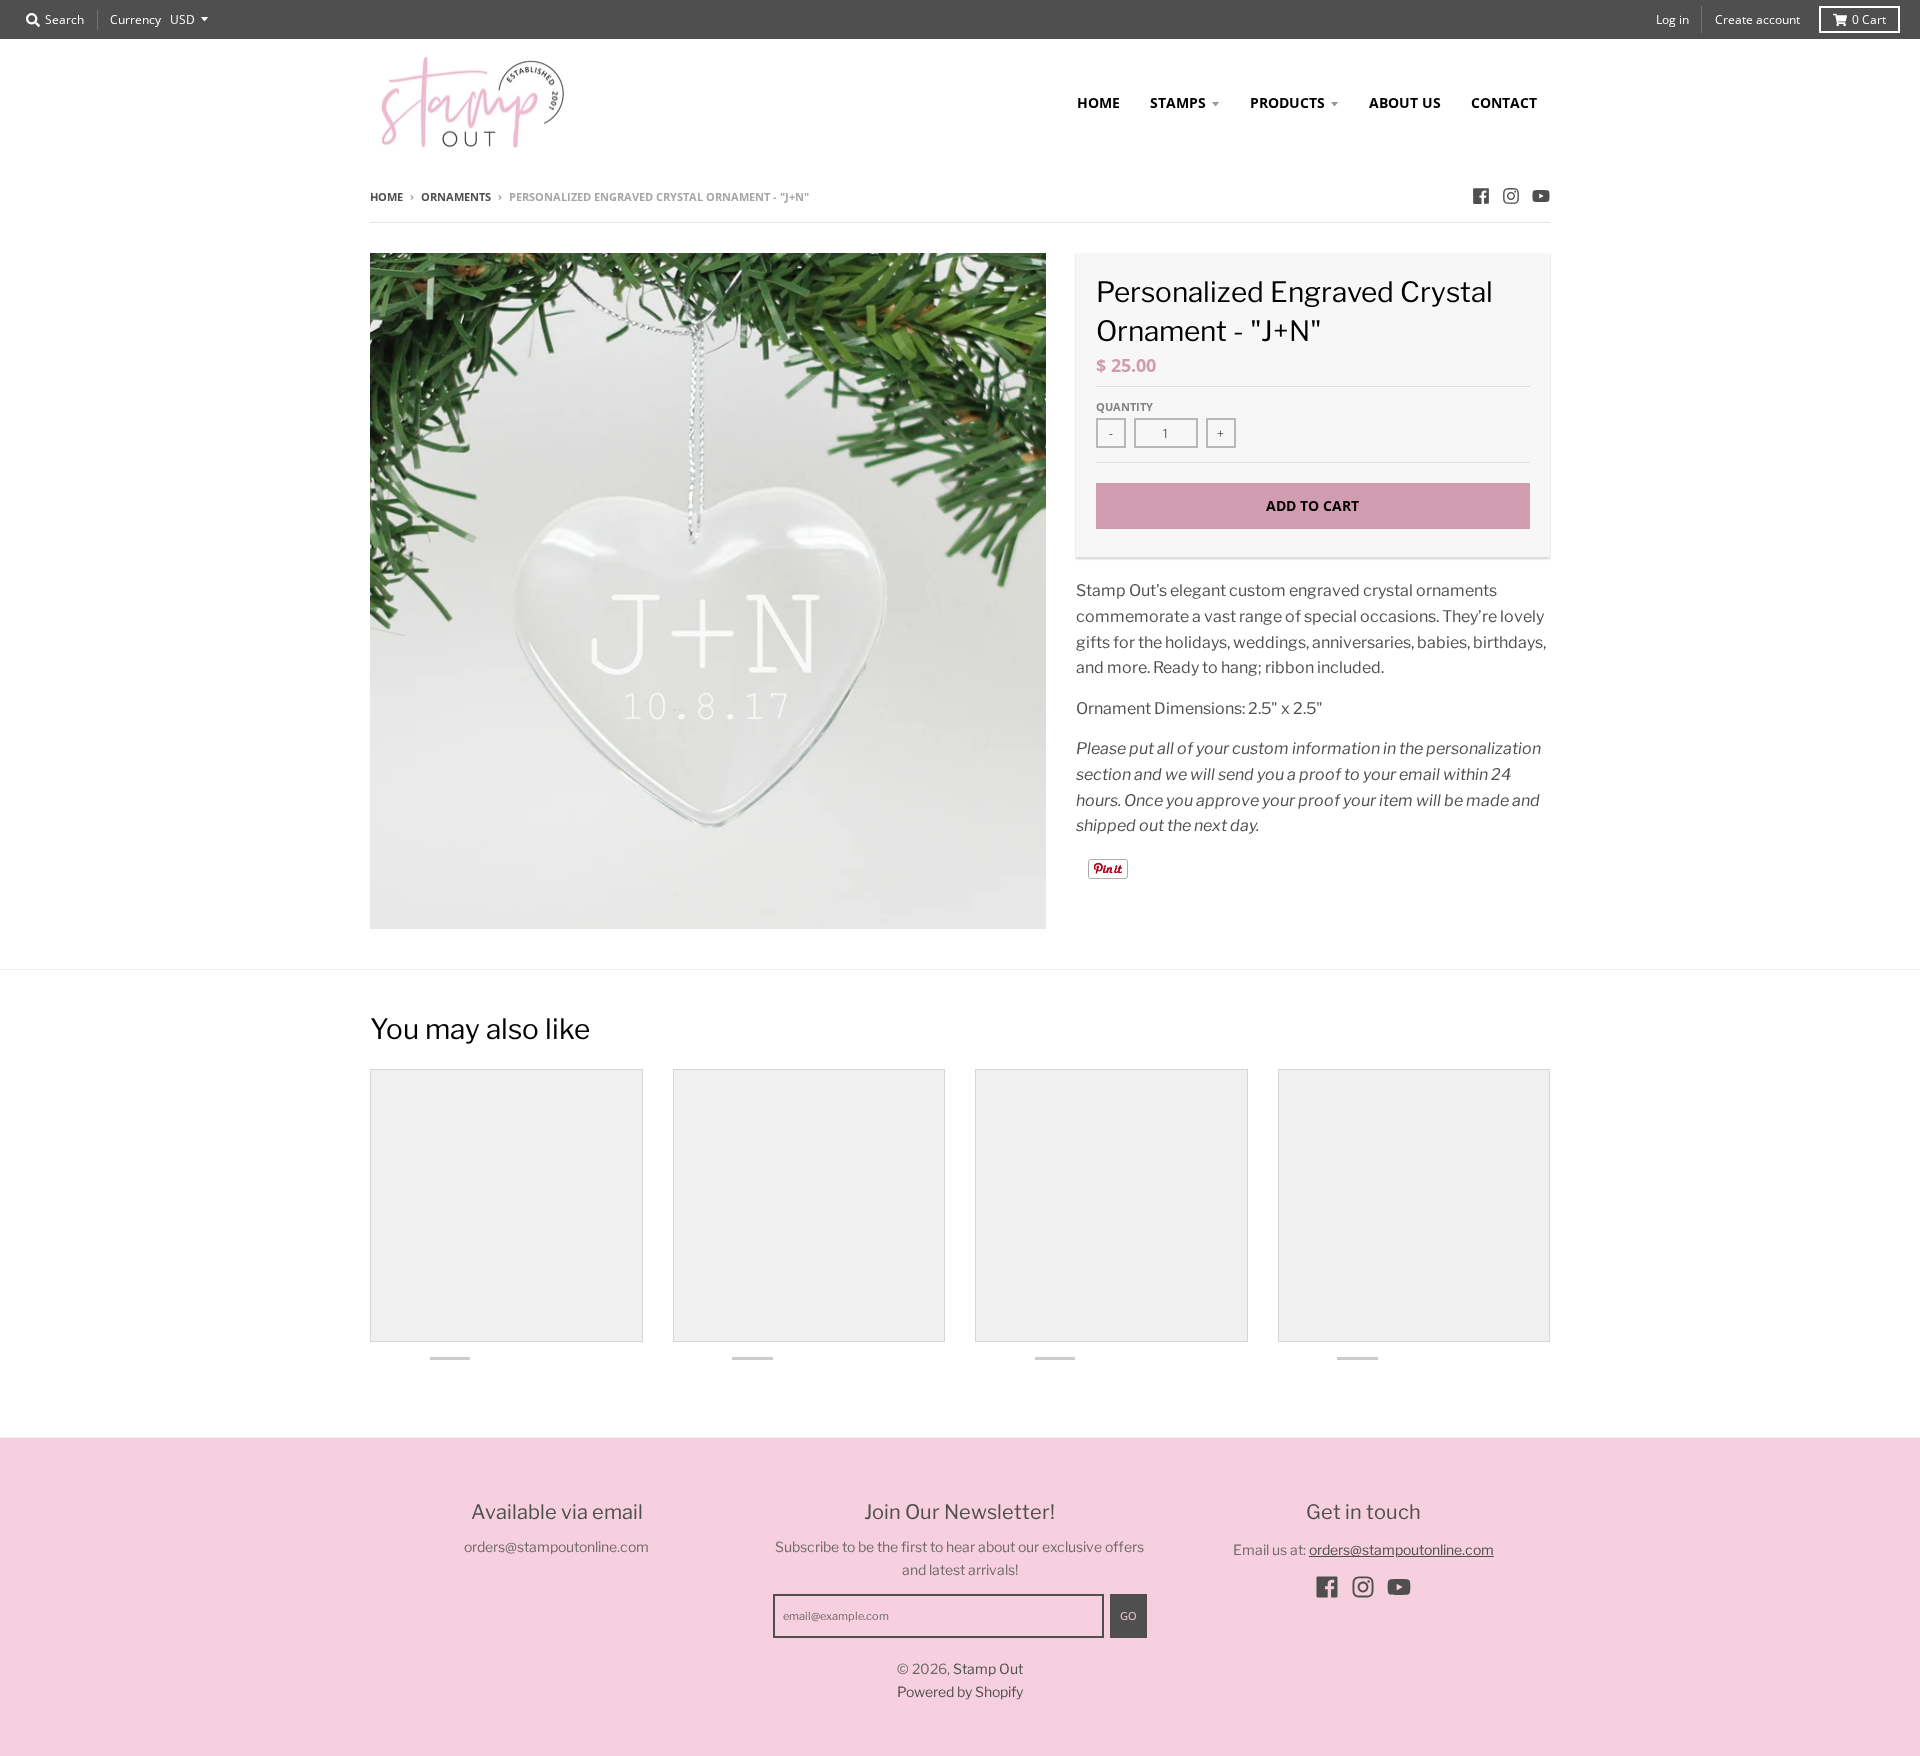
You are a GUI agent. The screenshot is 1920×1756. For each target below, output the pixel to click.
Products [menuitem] (1287, 102)
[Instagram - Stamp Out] (1511, 196)
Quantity (1124, 406)
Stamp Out (988, 1668)
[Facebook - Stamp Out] (1481, 196)
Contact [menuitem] (1504, 102)
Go (1128, 1615)
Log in (1672, 19)
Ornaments (456, 196)
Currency (135, 19)
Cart (1869, 19)
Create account (1757, 19)
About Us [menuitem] (1405, 102)
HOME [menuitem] (1098, 102)
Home (386, 196)
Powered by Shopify (960, 1691)
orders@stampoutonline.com (1401, 1549)
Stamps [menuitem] (1178, 102)
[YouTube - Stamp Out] (1541, 196)
